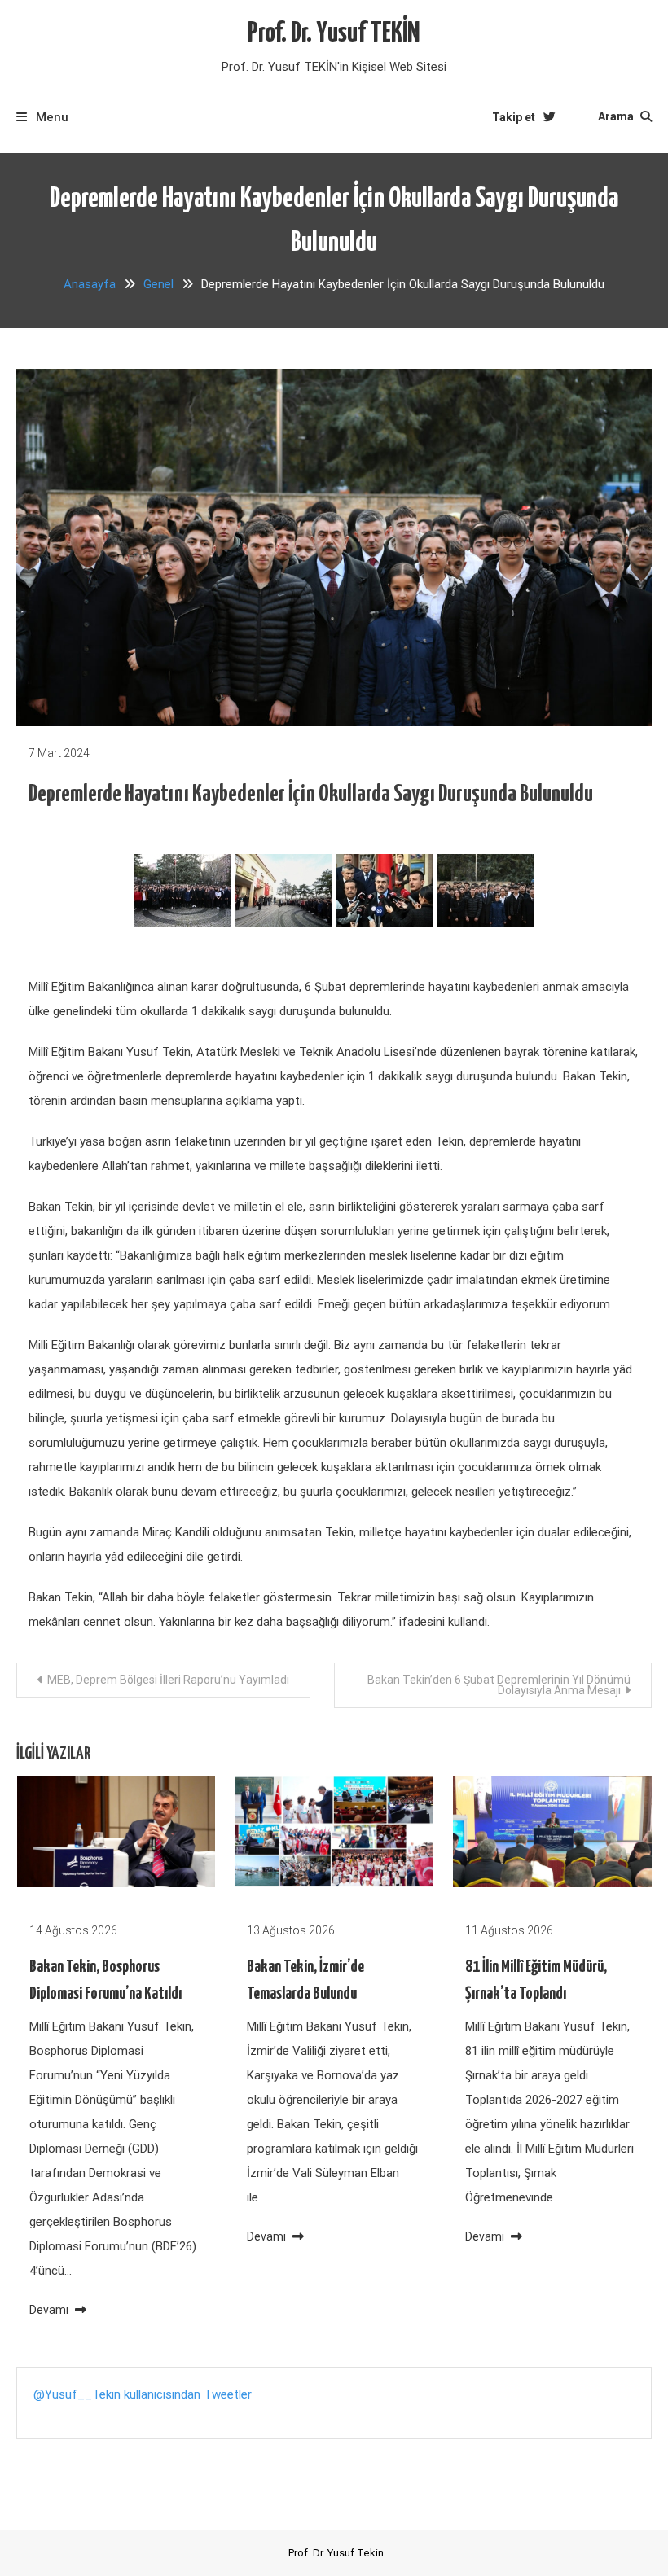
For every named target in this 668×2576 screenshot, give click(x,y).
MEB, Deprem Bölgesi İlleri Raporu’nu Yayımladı (168, 1680)
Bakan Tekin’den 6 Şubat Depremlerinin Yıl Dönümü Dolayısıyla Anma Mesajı (499, 1685)
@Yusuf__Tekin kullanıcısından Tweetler (143, 2394)
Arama (617, 116)
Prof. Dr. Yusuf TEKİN (334, 34)
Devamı (50, 2310)
